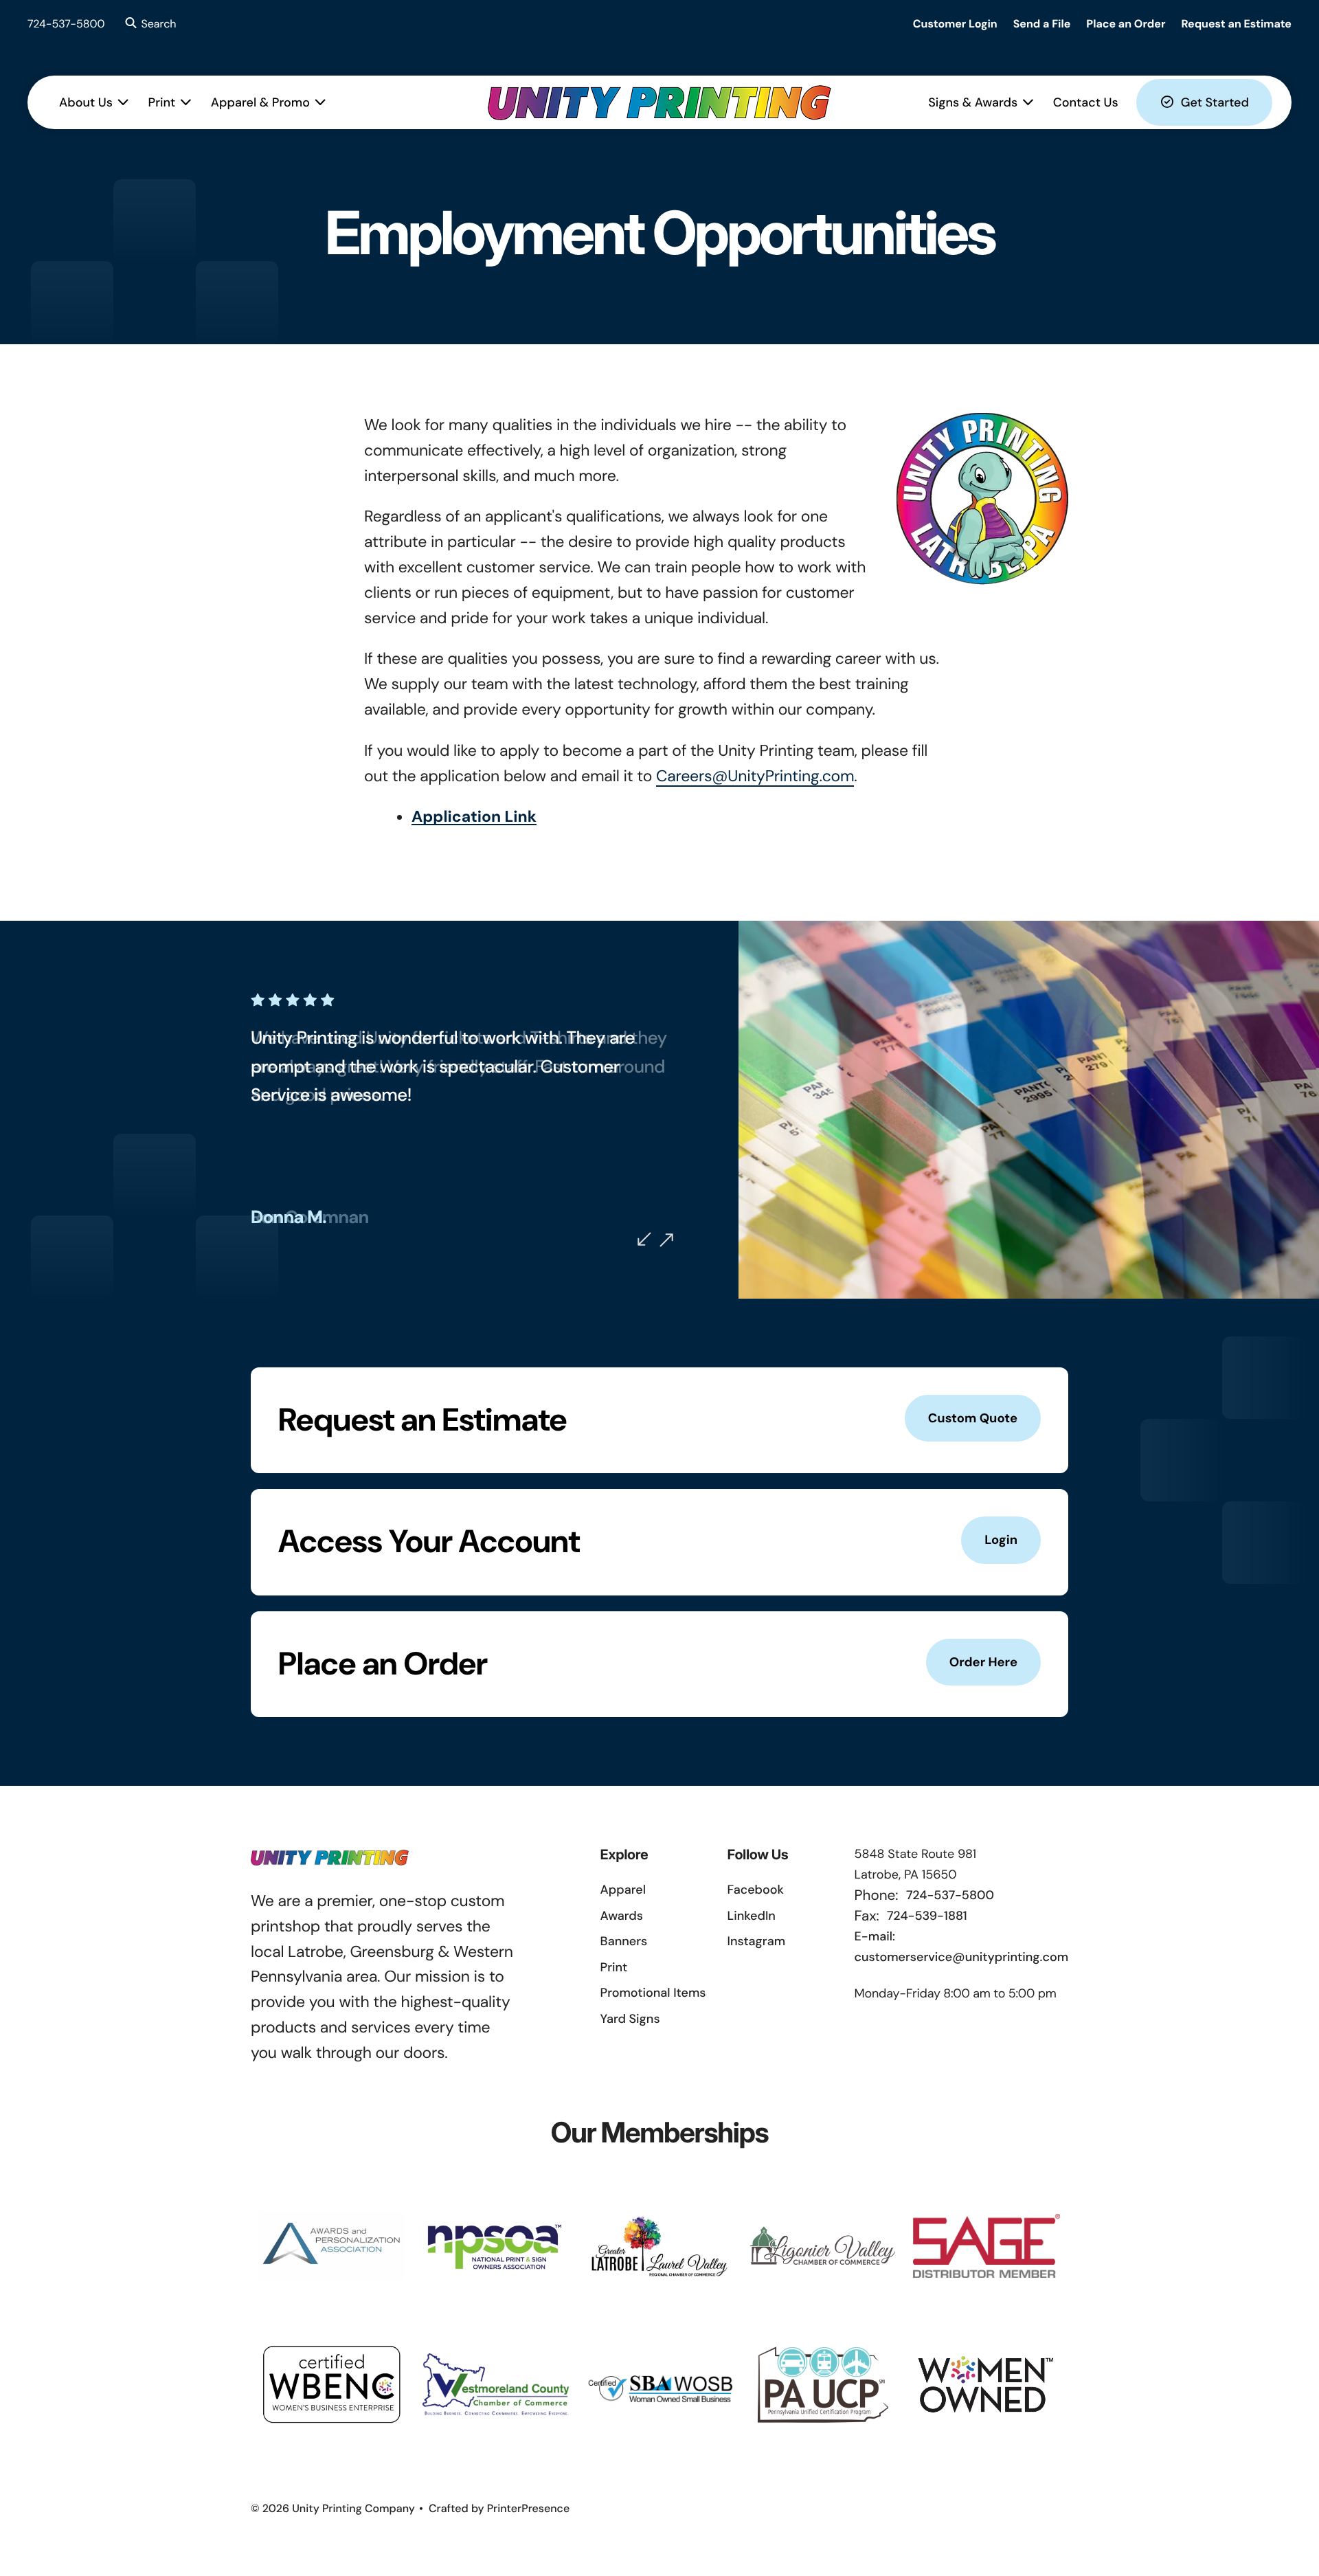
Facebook (756, 1890)
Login (1001, 1540)
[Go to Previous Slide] (644, 1239)
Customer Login (955, 24)
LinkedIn (752, 1916)
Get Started (1215, 102)
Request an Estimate (1236, 24)
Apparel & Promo (260, 102)
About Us (86, 102)
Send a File (1042, 24)
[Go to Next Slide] (666, 1240)
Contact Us (1086, 102)
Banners (624, 1941)
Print (162, 102)
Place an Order (1126, 24)
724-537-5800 (66, 24)
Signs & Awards (973, 102)
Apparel (623, 1890)
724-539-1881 (927, 1916)
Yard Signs (630, 2019)
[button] (149, 24)
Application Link (474, 817)
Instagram (756, 1941)
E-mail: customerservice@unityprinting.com (961, 1947)
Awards (622, 1916)
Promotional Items (653, 1993)
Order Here (983, 1662)
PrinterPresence (529, 2508)
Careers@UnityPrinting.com (755, 776)
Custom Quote (973, 1418)
